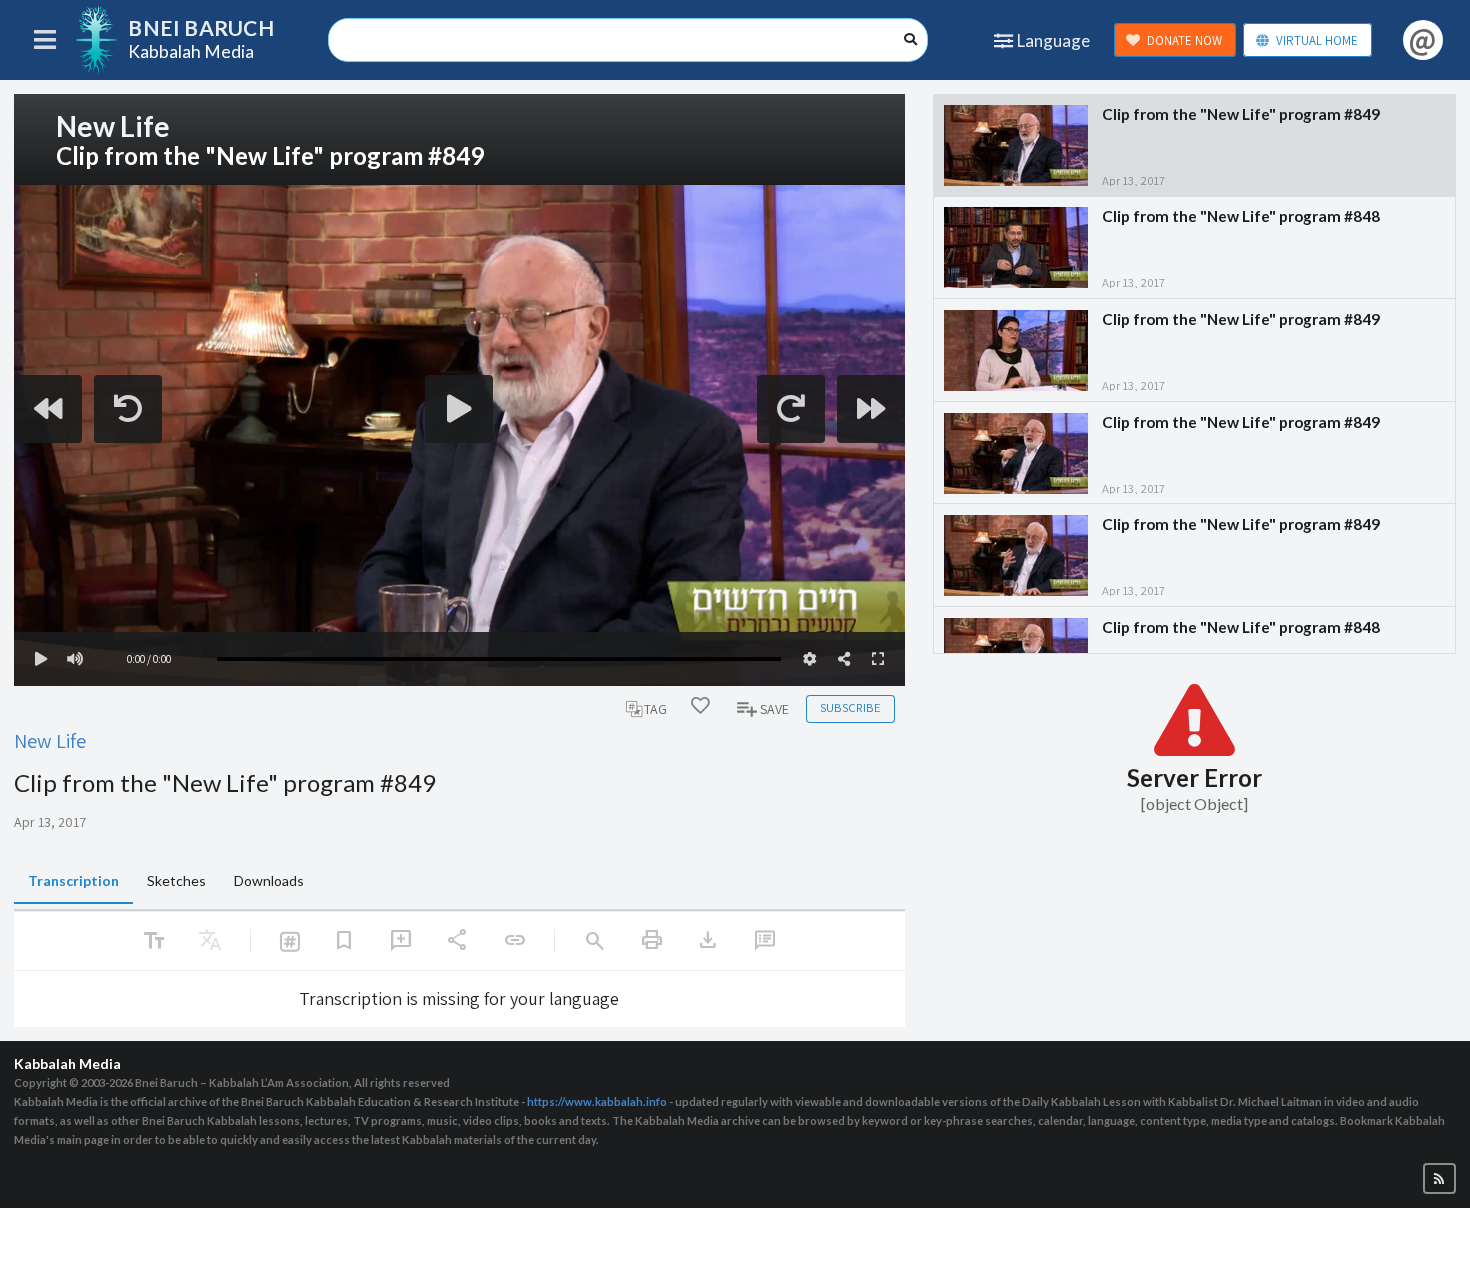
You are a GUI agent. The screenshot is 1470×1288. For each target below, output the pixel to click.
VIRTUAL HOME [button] (1317, 40)
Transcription (73, 880)
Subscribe (850, 707)
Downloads (269, 880)
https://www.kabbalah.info (597, 1101)
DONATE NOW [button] (1184, 40)
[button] (1439, 1178)
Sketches (176, 880)
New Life (50, 740)
